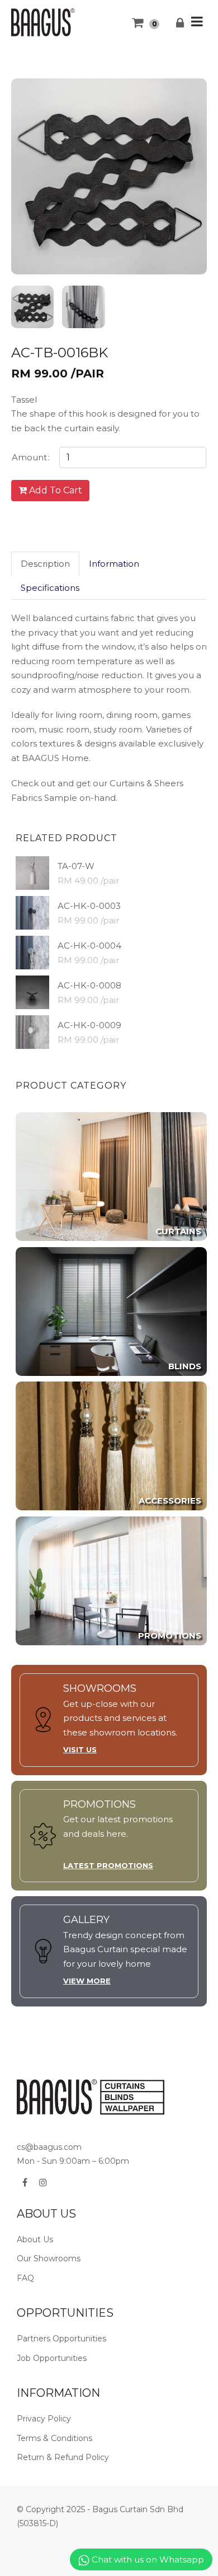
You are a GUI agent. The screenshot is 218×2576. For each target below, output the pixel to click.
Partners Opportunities (61, 2339)
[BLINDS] (111, 1311)
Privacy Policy (44, 2419)
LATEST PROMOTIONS (108, 1865)
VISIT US (80, 1749)
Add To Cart (54, 490)
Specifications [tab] (50, 588)
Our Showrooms (49, 2258)
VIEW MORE (87, 1981)
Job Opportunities (52, 2358)
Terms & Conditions (54, 2438)
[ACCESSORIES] (111, 1445)
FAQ (25, 2278)
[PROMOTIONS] (111, 1580)
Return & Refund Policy (63, 2457)
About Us (35, 2239)
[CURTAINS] (111, 1176)
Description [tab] (45, 564)
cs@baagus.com (49, 2147)
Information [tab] (114, 564)
